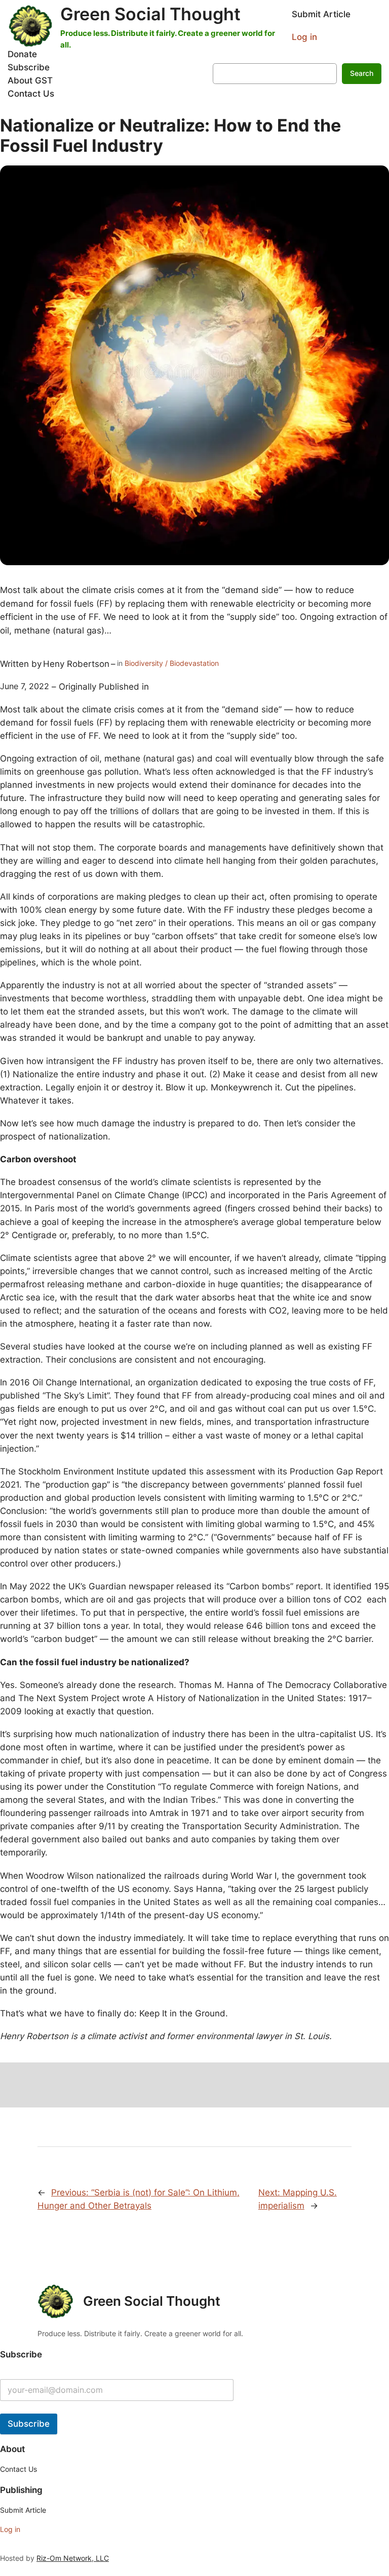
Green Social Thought (150, 14)
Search (362, 73)
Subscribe (29, 2424)
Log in (304, 37)
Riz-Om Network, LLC (73, 2558)
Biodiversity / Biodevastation (172, 663)
